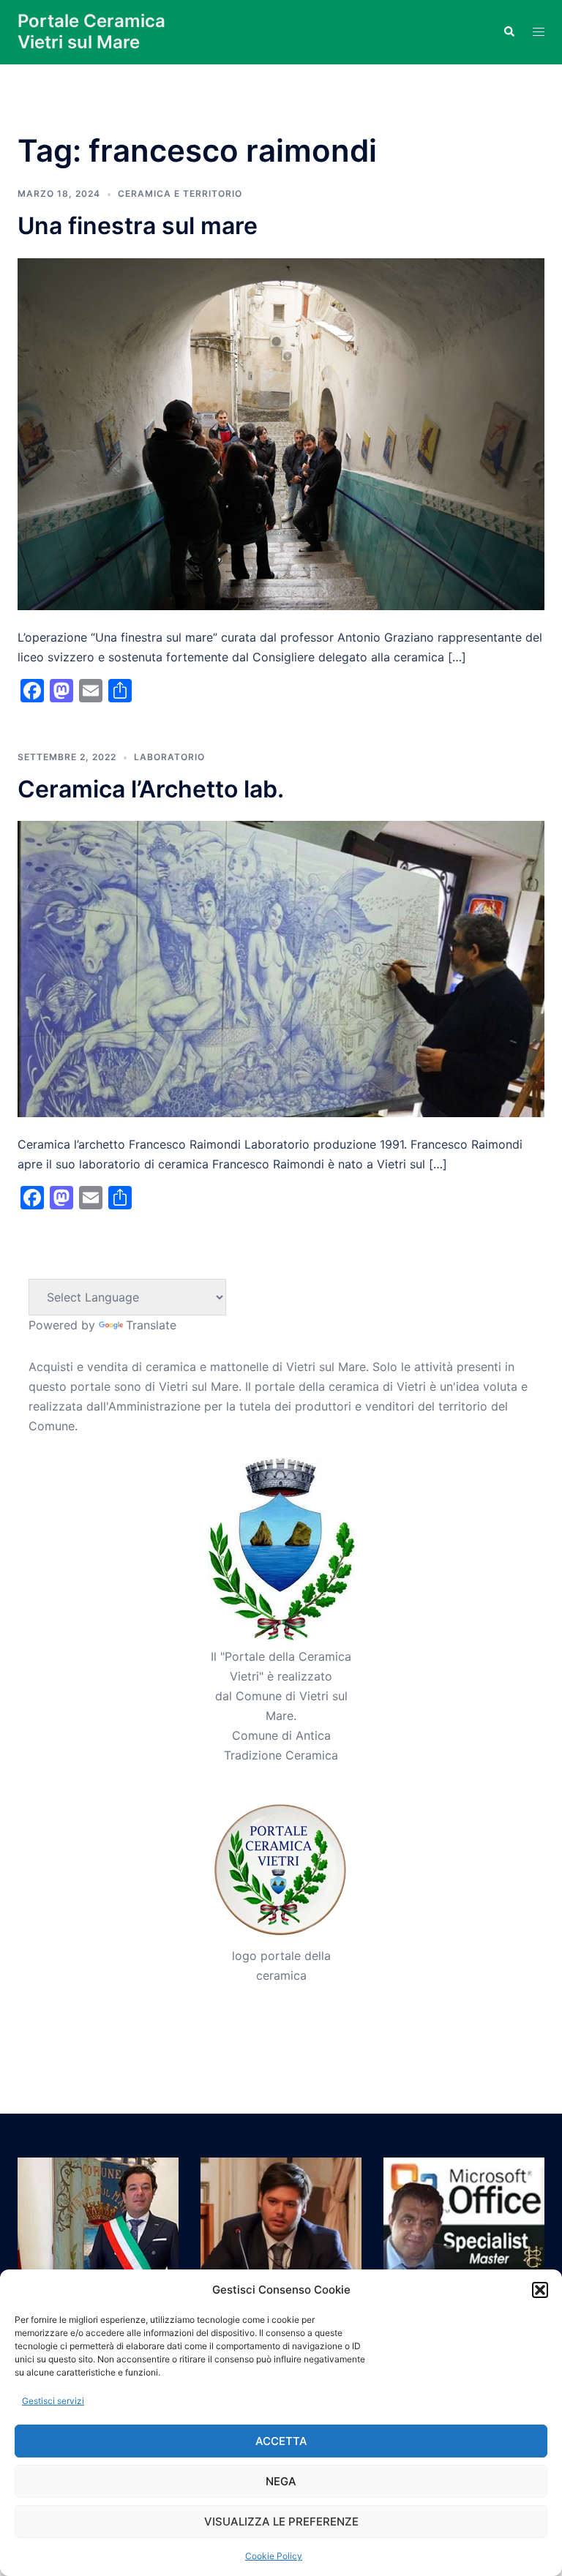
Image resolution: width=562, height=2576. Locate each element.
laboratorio (169, 757)
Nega (281, 2481)
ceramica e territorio (180, 194)
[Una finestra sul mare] (281, 433)
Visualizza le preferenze (281, 2521)
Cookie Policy (274, 2556)
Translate (151, 1325)
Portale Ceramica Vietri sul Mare (91, 31)
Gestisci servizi (53, 2401)
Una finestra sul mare (138, 226)
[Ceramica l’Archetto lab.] (281, 968)
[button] (540, 2290)
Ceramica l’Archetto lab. (151, 789)
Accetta (281, 2441)
